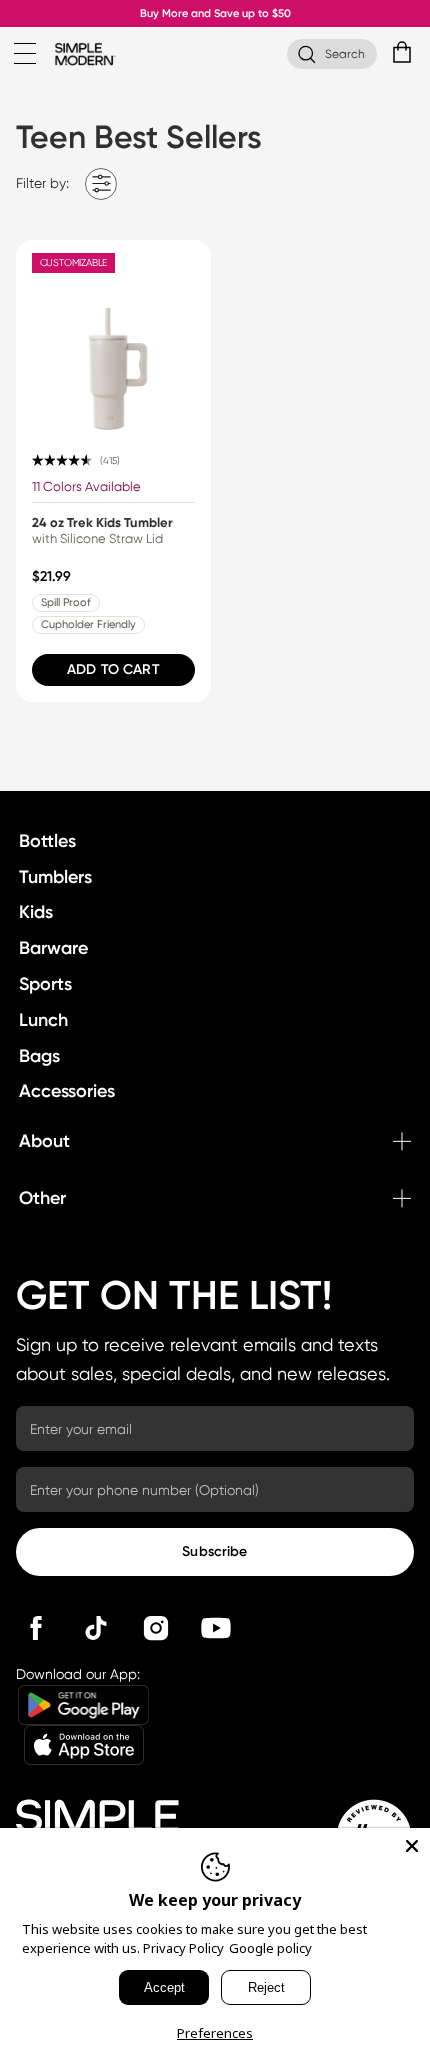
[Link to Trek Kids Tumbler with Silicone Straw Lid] (113, 337)
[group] (113, 471)
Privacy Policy (183, 1948)
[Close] (412, 1846)
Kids (36, 912)
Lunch (43, 1020)
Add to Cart (113, 669)
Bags (39, 1056)
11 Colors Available (86, 486)
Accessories (67, 1091)
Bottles (47, 841)
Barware (53, 948)
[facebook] (36, 1628)
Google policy (270, 1948)
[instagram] (156, 1628)
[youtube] (216, 1628)
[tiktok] (96, 1628)
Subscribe (214, 1551)
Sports (45, 984)
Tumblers (55, 877)
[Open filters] (101, 183)
